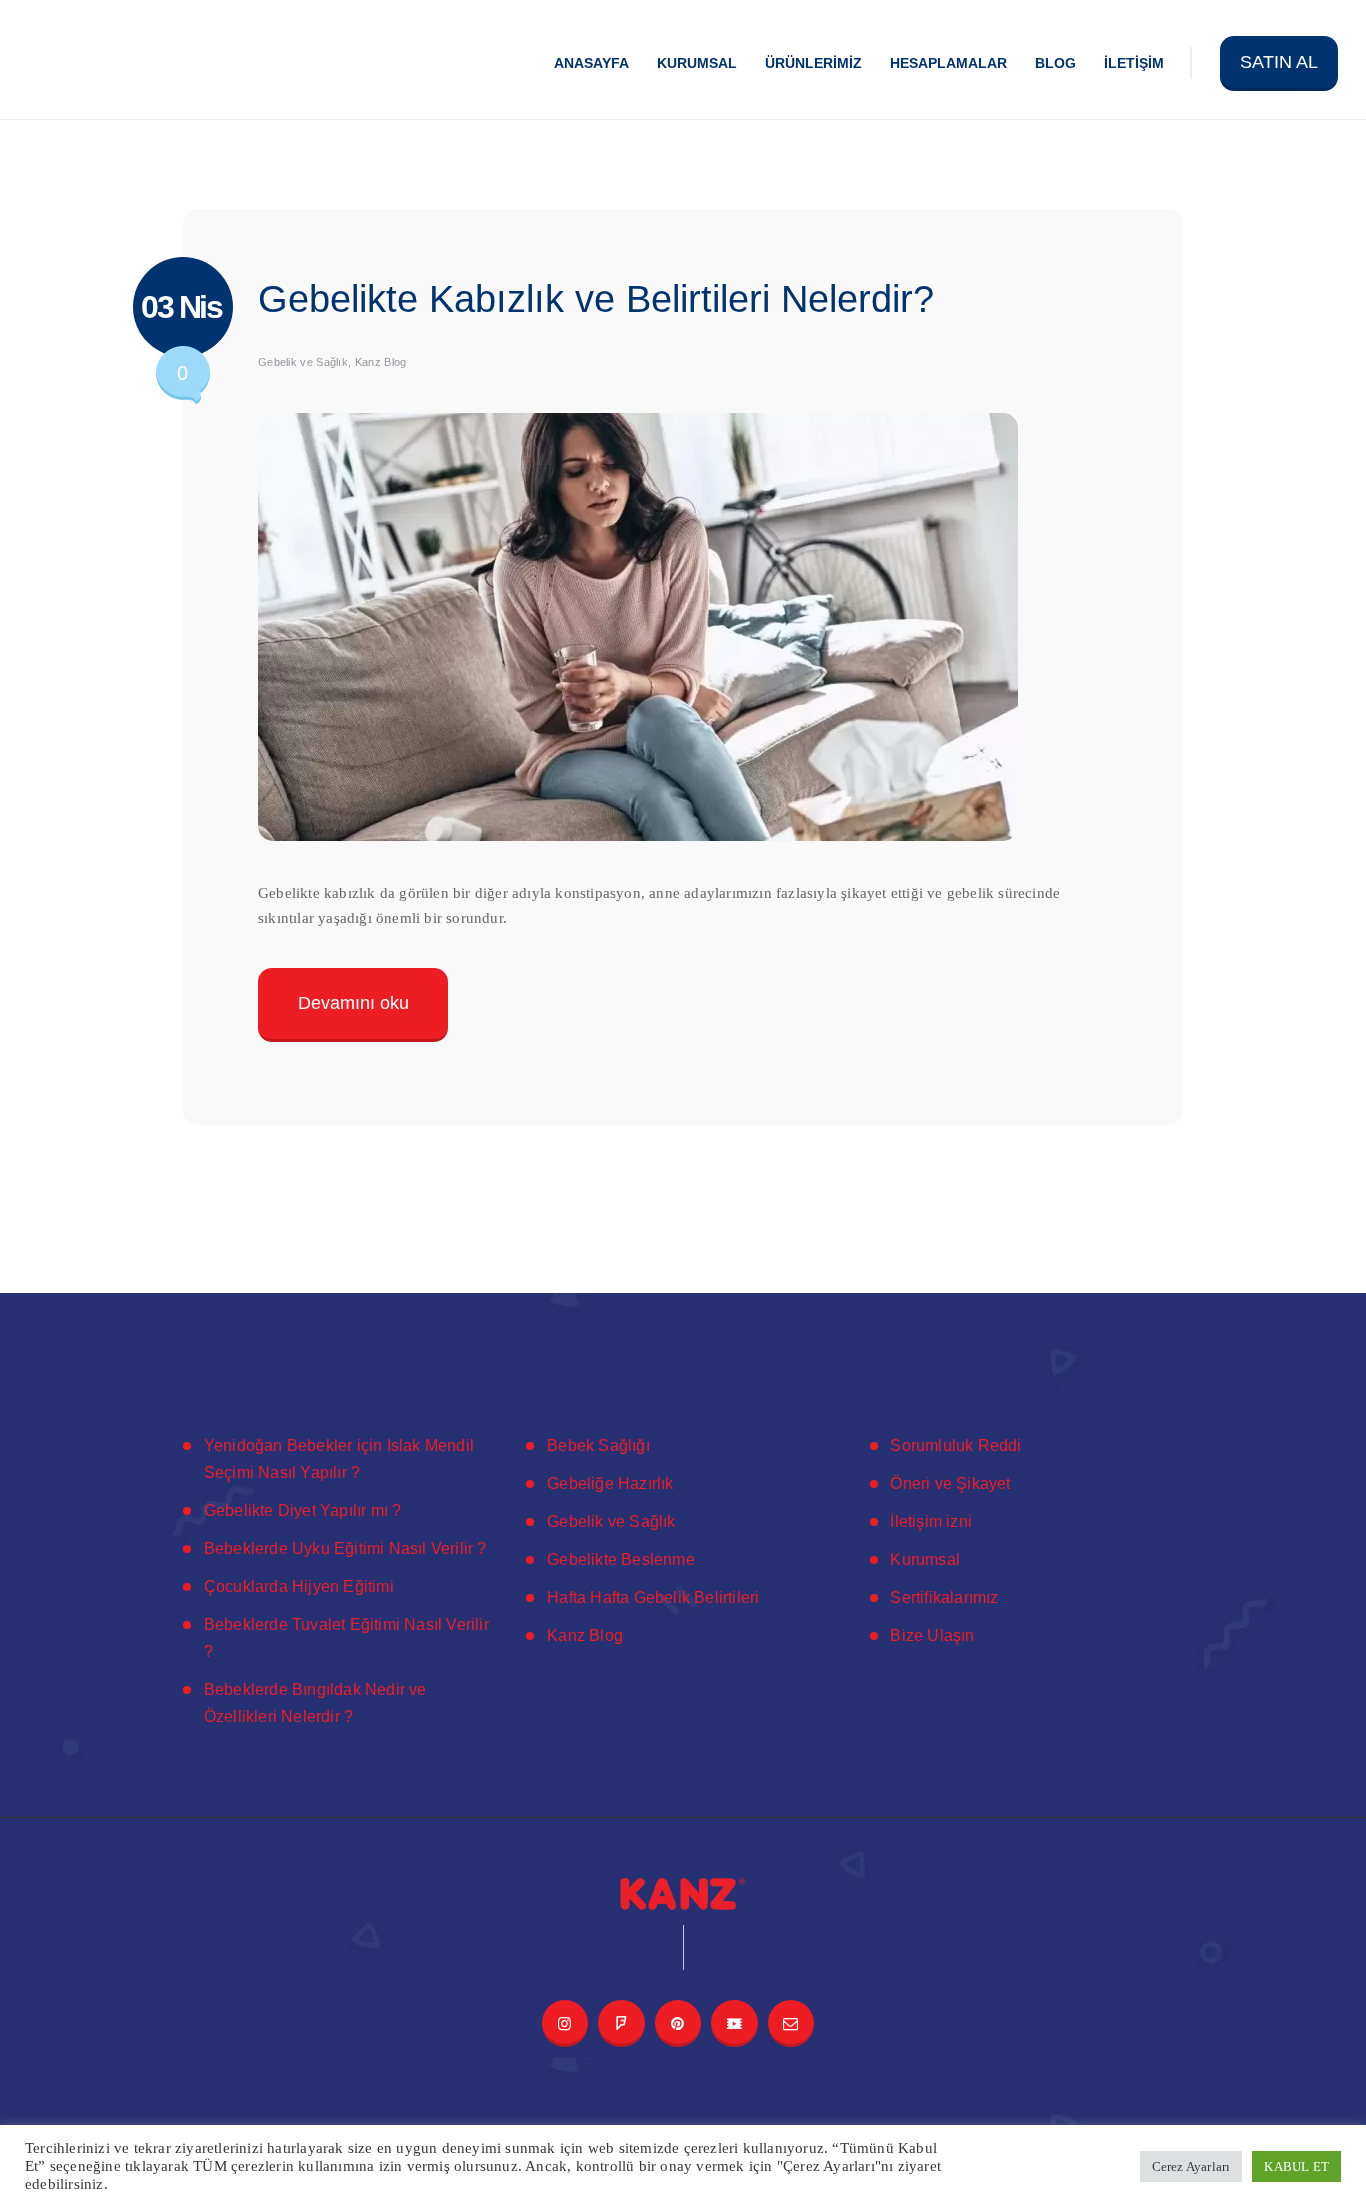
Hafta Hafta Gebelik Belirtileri (653, 1597)
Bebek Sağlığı (598, 1445)
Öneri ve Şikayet (950, 1483)
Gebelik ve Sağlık (303, 362)
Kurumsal (925, 1559)
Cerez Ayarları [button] (1191, 2166)
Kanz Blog (381, 362)
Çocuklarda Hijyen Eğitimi (299, 1586)
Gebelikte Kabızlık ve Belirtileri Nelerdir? (596, 299)
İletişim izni (931, 1521)
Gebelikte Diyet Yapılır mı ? (303, 1510)
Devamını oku (353, 1002)
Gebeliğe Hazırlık (610, 1483)
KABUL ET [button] (1296, 2166)
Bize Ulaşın (932, 1635)
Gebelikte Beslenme (621, 1559)
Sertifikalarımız (944, 1597)
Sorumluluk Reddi (955, 1445)
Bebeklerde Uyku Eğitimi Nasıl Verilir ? (345, 1548)
